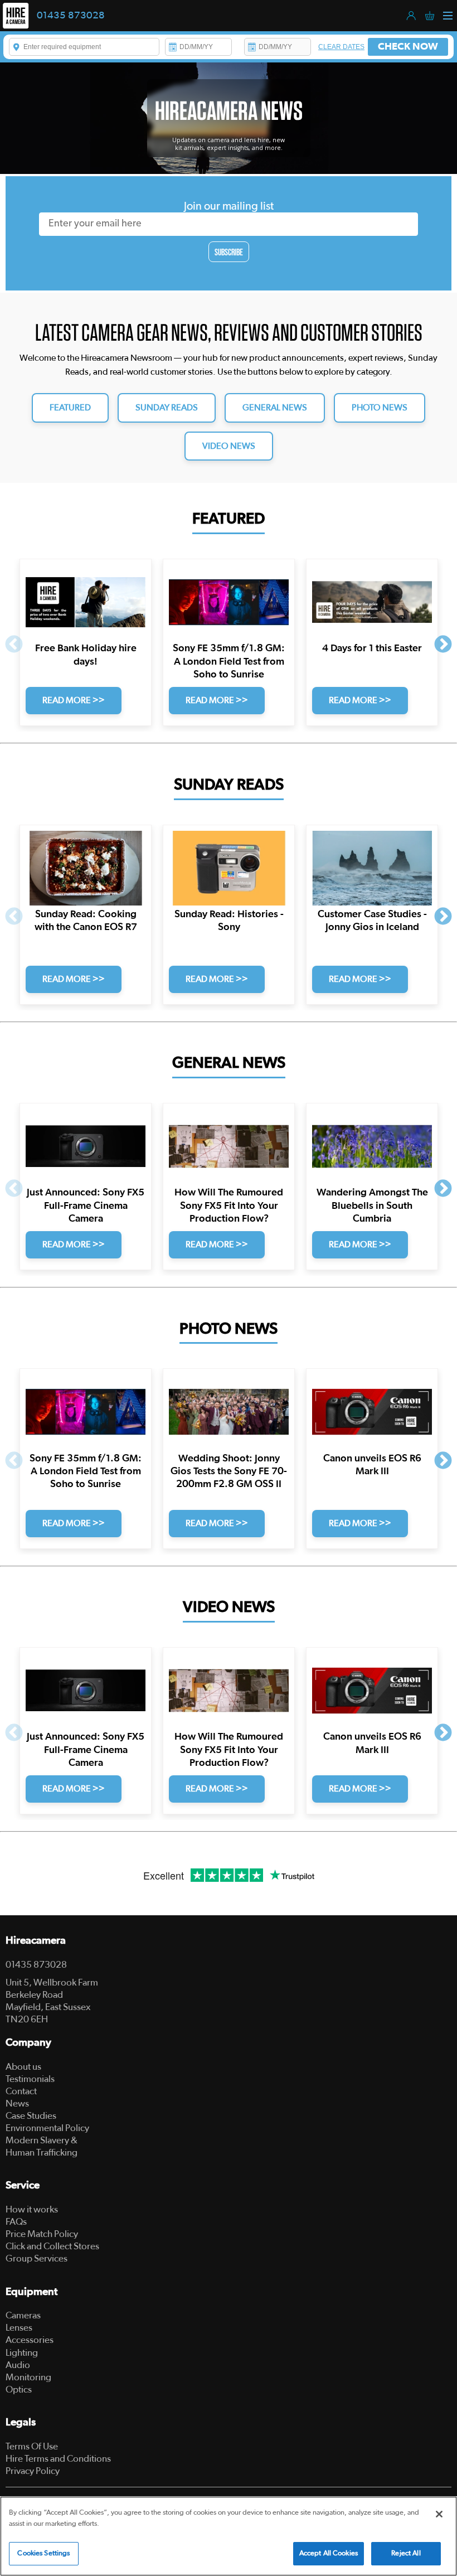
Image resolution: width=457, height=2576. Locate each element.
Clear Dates (341, 47)
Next (443, 645)
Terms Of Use (32, 2446)
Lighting (22, 2353)
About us (23, 2067)
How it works (32, 2209)
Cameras (23, 2315)
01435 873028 (71, 16)
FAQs (16, 2222)
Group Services (37, 2258)
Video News (229, 446)
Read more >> (74, 700)
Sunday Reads (167, 408)
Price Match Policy (42, 2234)
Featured (70, 408)
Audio (18, 2365)
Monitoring (28, 2377)
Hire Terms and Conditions (58, 2459)
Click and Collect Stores (52, 2246)
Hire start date (173, 47)
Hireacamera (36, 1941)
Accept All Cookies (329, 2553)
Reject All (406, 2553)
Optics (19, 2389)
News (17, 2103)
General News (275, 408)
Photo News (380, 408)
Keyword (17, 47)
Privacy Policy (33, 2471)
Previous (14, 645)
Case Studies (31, 2116)
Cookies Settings (43, 2553)
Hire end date (252, 47)
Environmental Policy (47, 2128)
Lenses (19, 2328)
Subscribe (229, 252)
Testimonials (30, 2079)
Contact (21, 2091)
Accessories (30, 2340)
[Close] (439, 2514)
